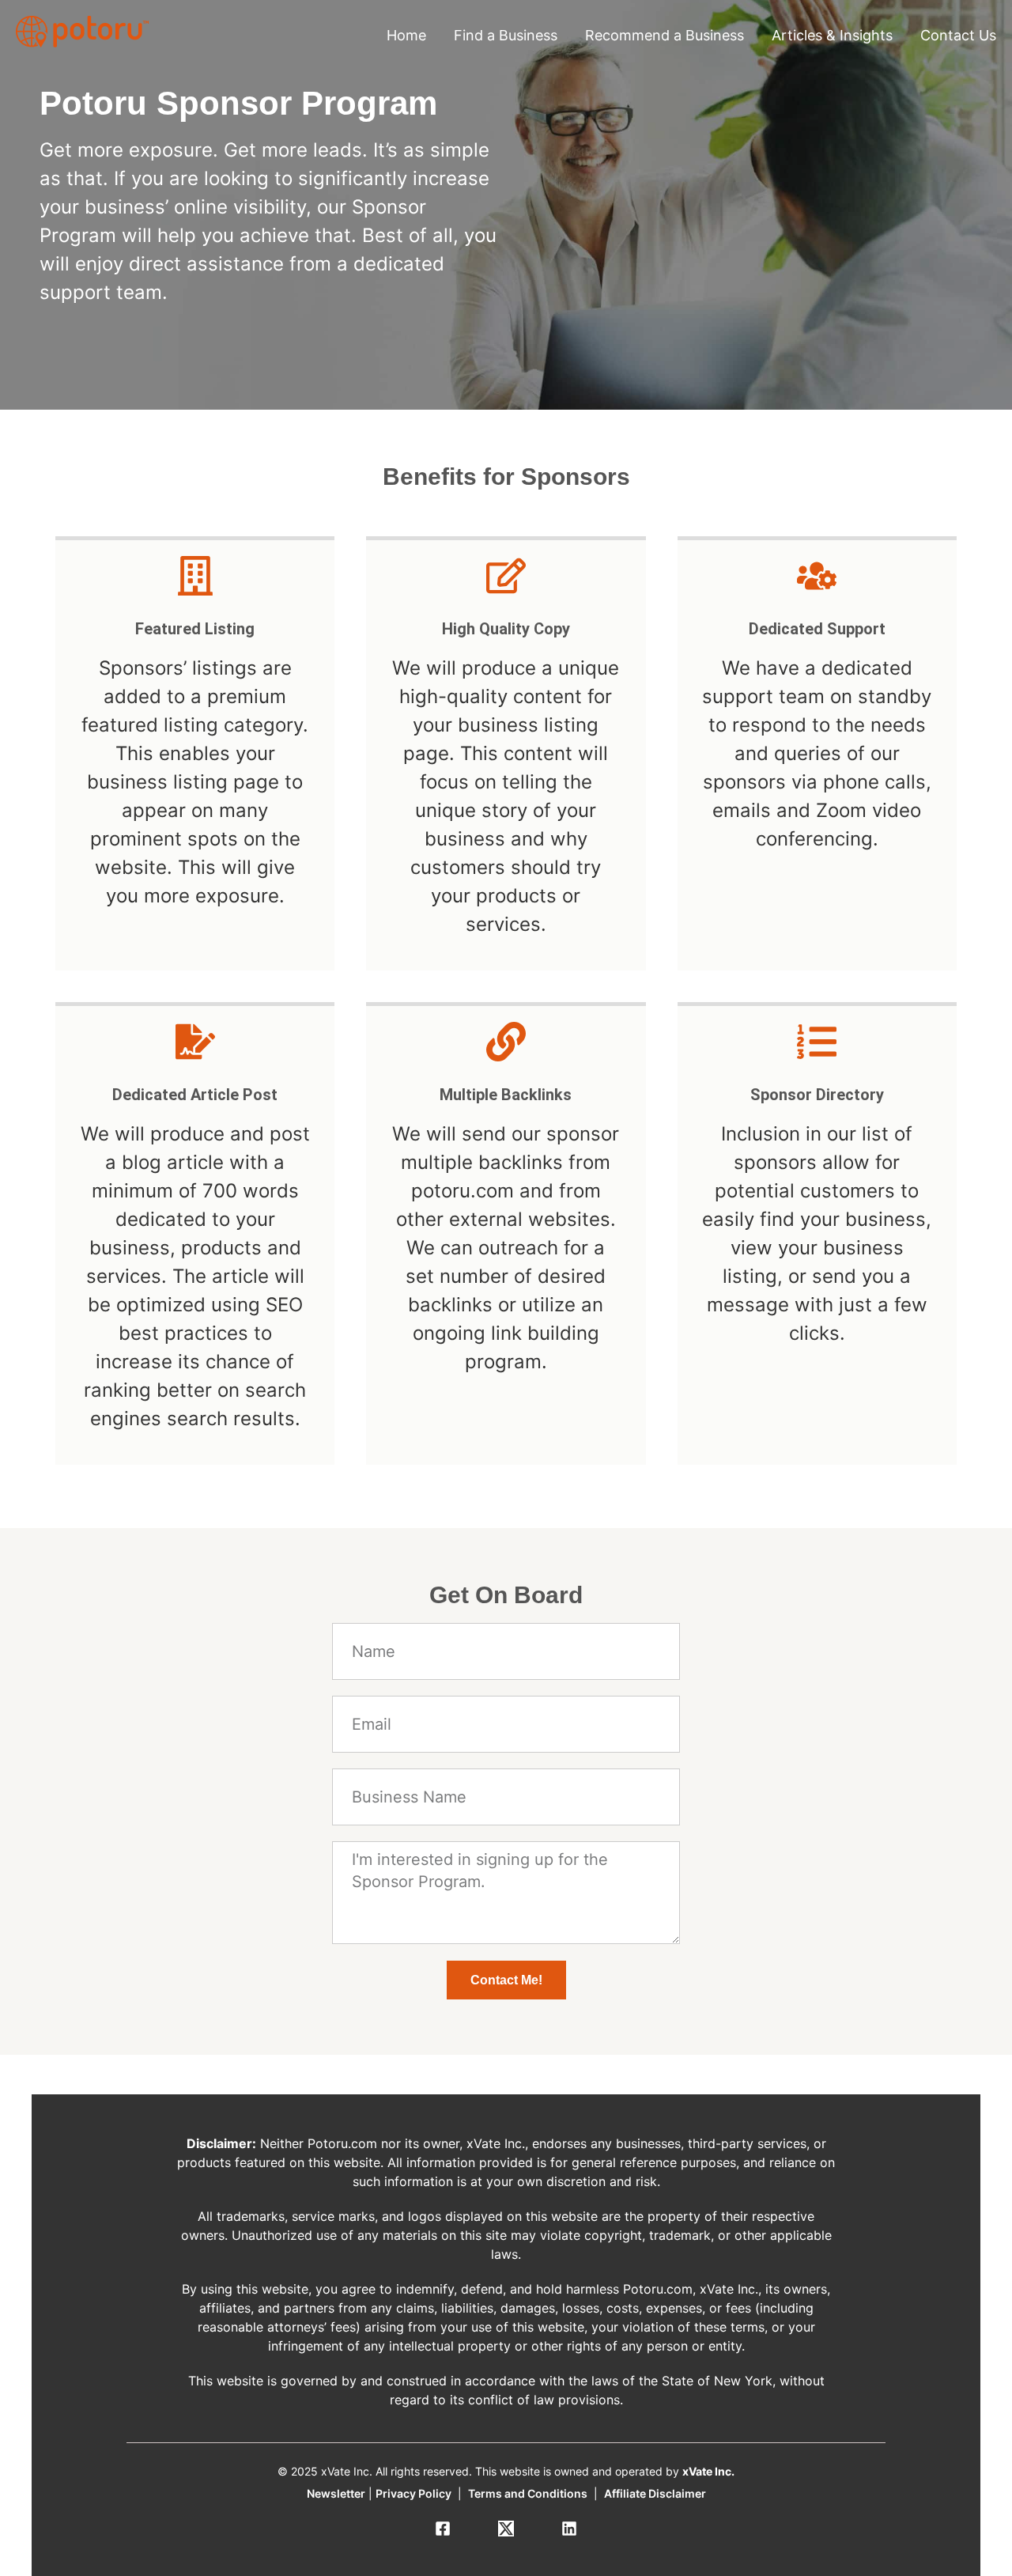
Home (406, 35)
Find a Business (506, 35)
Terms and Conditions (528, 2493)
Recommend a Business (665, 35)
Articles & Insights (832, 35)
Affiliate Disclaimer (655, 2493)
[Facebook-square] (443, 2529)
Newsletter (336, 2493)
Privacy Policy (413, 2493)
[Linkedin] (569, 2529)
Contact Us (958, 35)
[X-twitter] (506, 2529)
